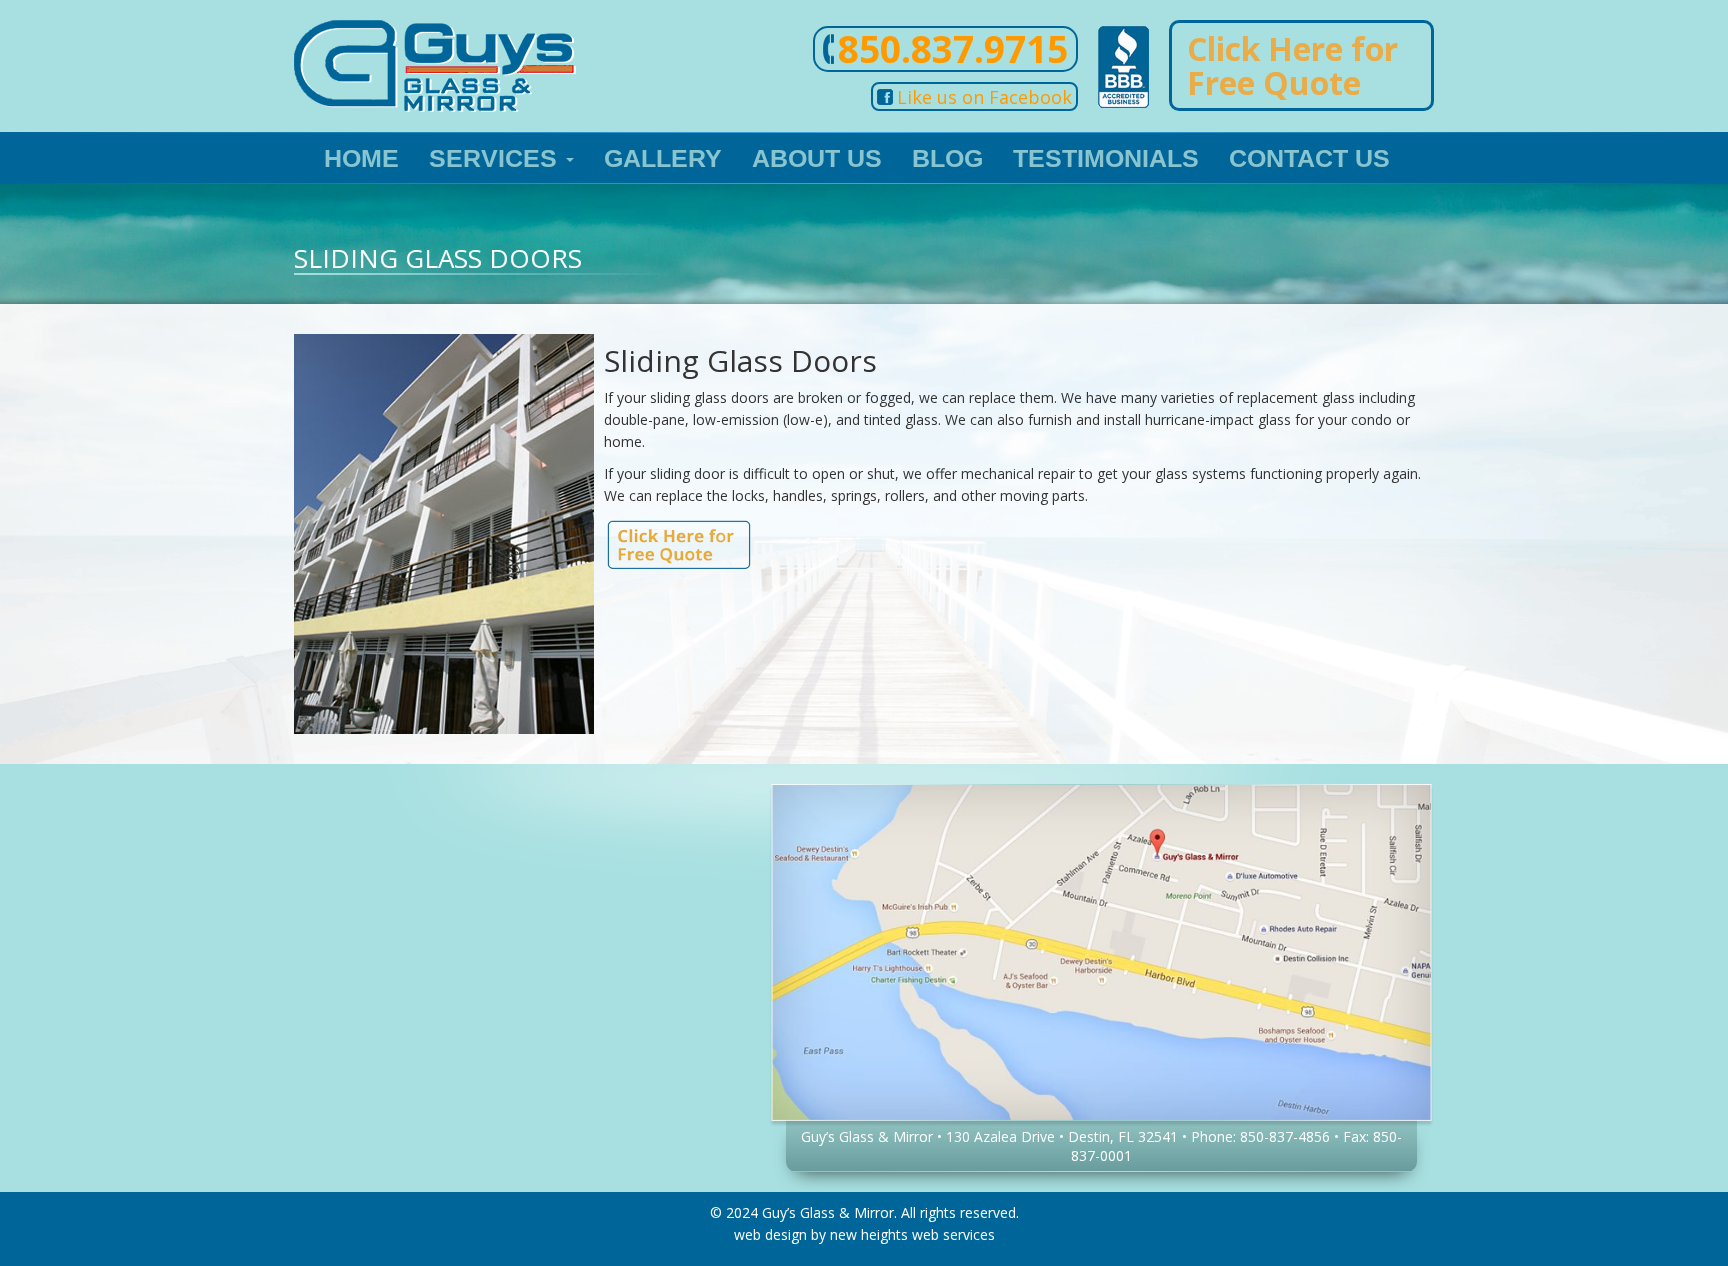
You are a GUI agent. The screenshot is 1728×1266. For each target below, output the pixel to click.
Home (361, 158)
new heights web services (912, 1234)
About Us (817, 158)
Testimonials (1106, 158)
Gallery (663, 158)
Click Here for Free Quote (1292, 65)
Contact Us (1309, 158)
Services (496, 158)
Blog (947, 158)
